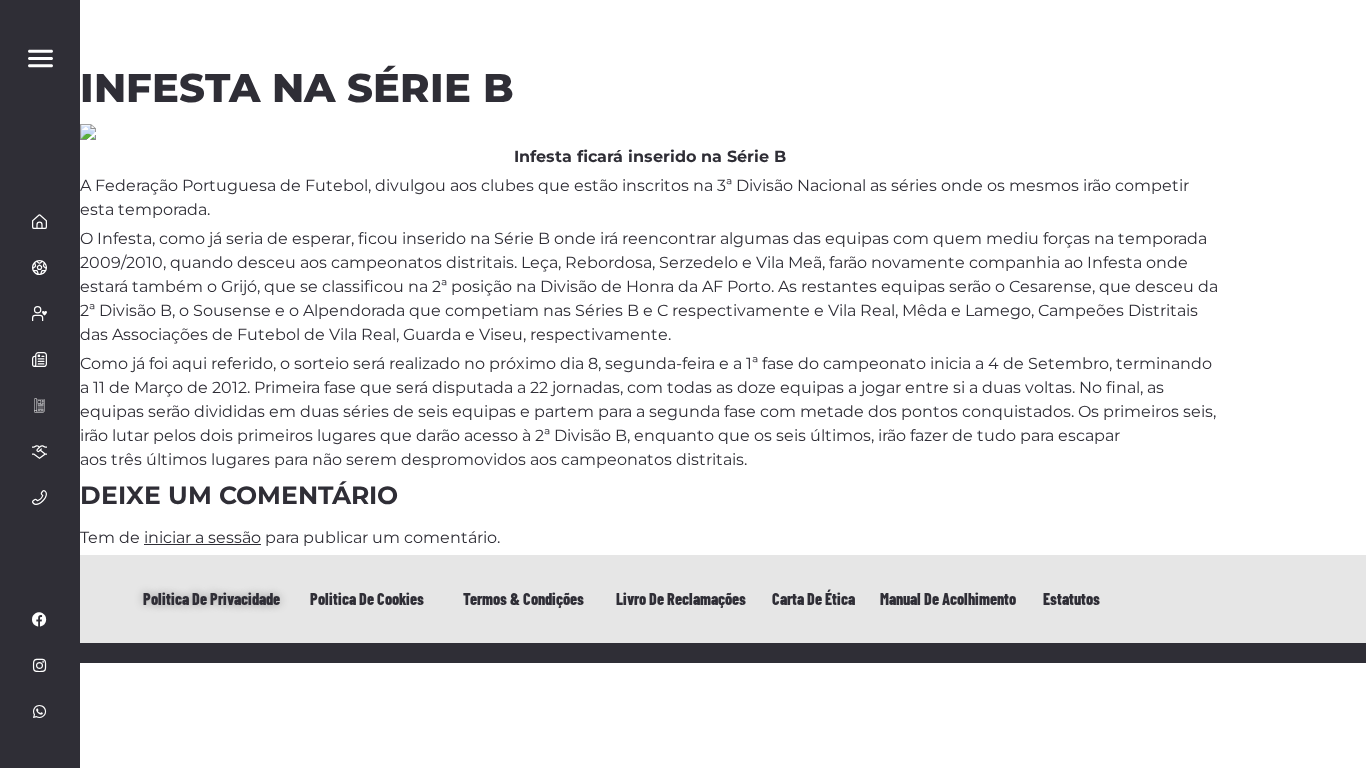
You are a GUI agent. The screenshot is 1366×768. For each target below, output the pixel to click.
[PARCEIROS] (40, 452)
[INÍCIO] (40, 222)
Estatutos (1071, 598)
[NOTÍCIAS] (40, 360)
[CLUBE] (40, 268)
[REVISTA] (40, 406)
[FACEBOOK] (40, 620)
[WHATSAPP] (40, 712)
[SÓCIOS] (40, 314)
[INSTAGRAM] (40, 666)
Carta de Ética (813, 598)
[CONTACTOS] (40, 498)
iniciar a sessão (202, 537)
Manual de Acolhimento (948, 598)
